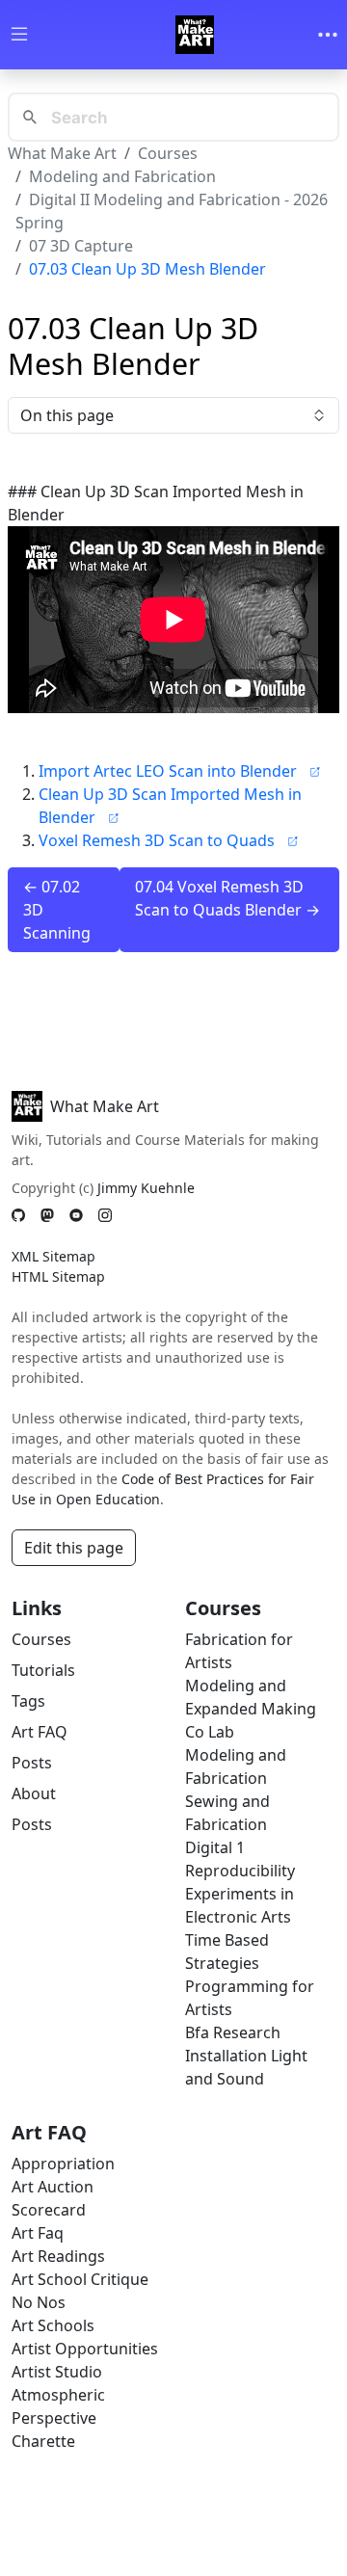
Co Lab (210, 1732)
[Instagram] (105, 1216)
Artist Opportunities (85, 2349)
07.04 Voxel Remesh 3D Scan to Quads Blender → (227, 898)
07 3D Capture (81, 246)
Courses (168, 153)
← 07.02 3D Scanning (57, 910)
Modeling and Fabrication (122, 176)
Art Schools (53, 2325)
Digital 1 (215, 1847)
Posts (32, 1763)
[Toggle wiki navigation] (19, 35)
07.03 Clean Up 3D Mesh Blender (147, 269)
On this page (67, 415)
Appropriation (63, 2164)
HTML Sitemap (58, 1276)
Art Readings (58, 2256)
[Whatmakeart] (195, 35)
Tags (28, 1701)
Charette (43, 2441)
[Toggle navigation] (328, 35)
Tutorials (43, 1670)
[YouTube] (76, 1216)
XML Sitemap (53, 1256)
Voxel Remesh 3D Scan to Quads (157, 840)
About (34, 1793)
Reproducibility (240, 1871)
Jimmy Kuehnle (146, 1188)
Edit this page (74, 1548)
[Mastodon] (47, 1216)
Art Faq (38, 2233)
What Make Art (62, 153)
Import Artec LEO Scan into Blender (168, 771)
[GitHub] (18, 1216)
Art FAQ (40, 1732)
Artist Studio (57, 2372)
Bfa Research (233, 2032)
